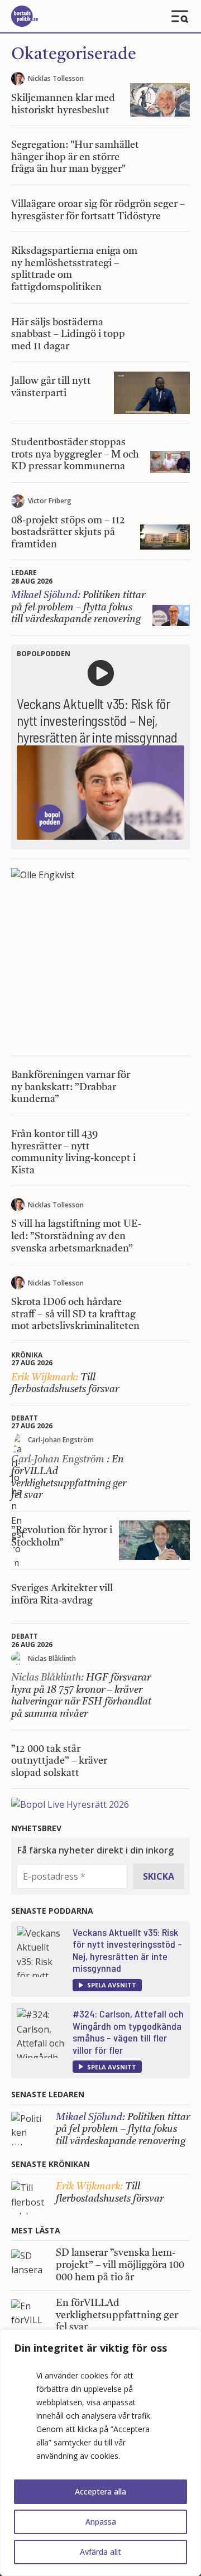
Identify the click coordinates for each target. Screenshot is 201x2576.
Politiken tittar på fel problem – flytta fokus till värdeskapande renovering (78, 607)
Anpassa (101, 2522)
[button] (107, 1985)
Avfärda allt (100, 2552)
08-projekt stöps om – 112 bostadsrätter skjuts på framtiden (68, 533)
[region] (100, 2453)
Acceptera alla (100, 2491)
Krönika (27, 1355)
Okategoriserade (74, 55)
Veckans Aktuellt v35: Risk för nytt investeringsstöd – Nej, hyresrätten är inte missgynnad (127, 1950)
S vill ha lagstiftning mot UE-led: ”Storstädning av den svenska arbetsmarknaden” (76, 1236)
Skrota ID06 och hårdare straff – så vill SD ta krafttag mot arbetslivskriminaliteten (75, 1314)
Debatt (25, 1418)
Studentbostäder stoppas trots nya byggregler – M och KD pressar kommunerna (75, 454)
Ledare (24, 573)
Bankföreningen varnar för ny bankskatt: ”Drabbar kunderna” (71, 1087)
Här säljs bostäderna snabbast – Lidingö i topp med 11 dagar (68, 334)
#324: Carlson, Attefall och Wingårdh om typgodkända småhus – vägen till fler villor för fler (128, 2032)
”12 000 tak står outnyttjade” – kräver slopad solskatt (59, 1761)
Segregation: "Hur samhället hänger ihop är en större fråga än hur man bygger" (75, 157)
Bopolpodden (44, 654)
